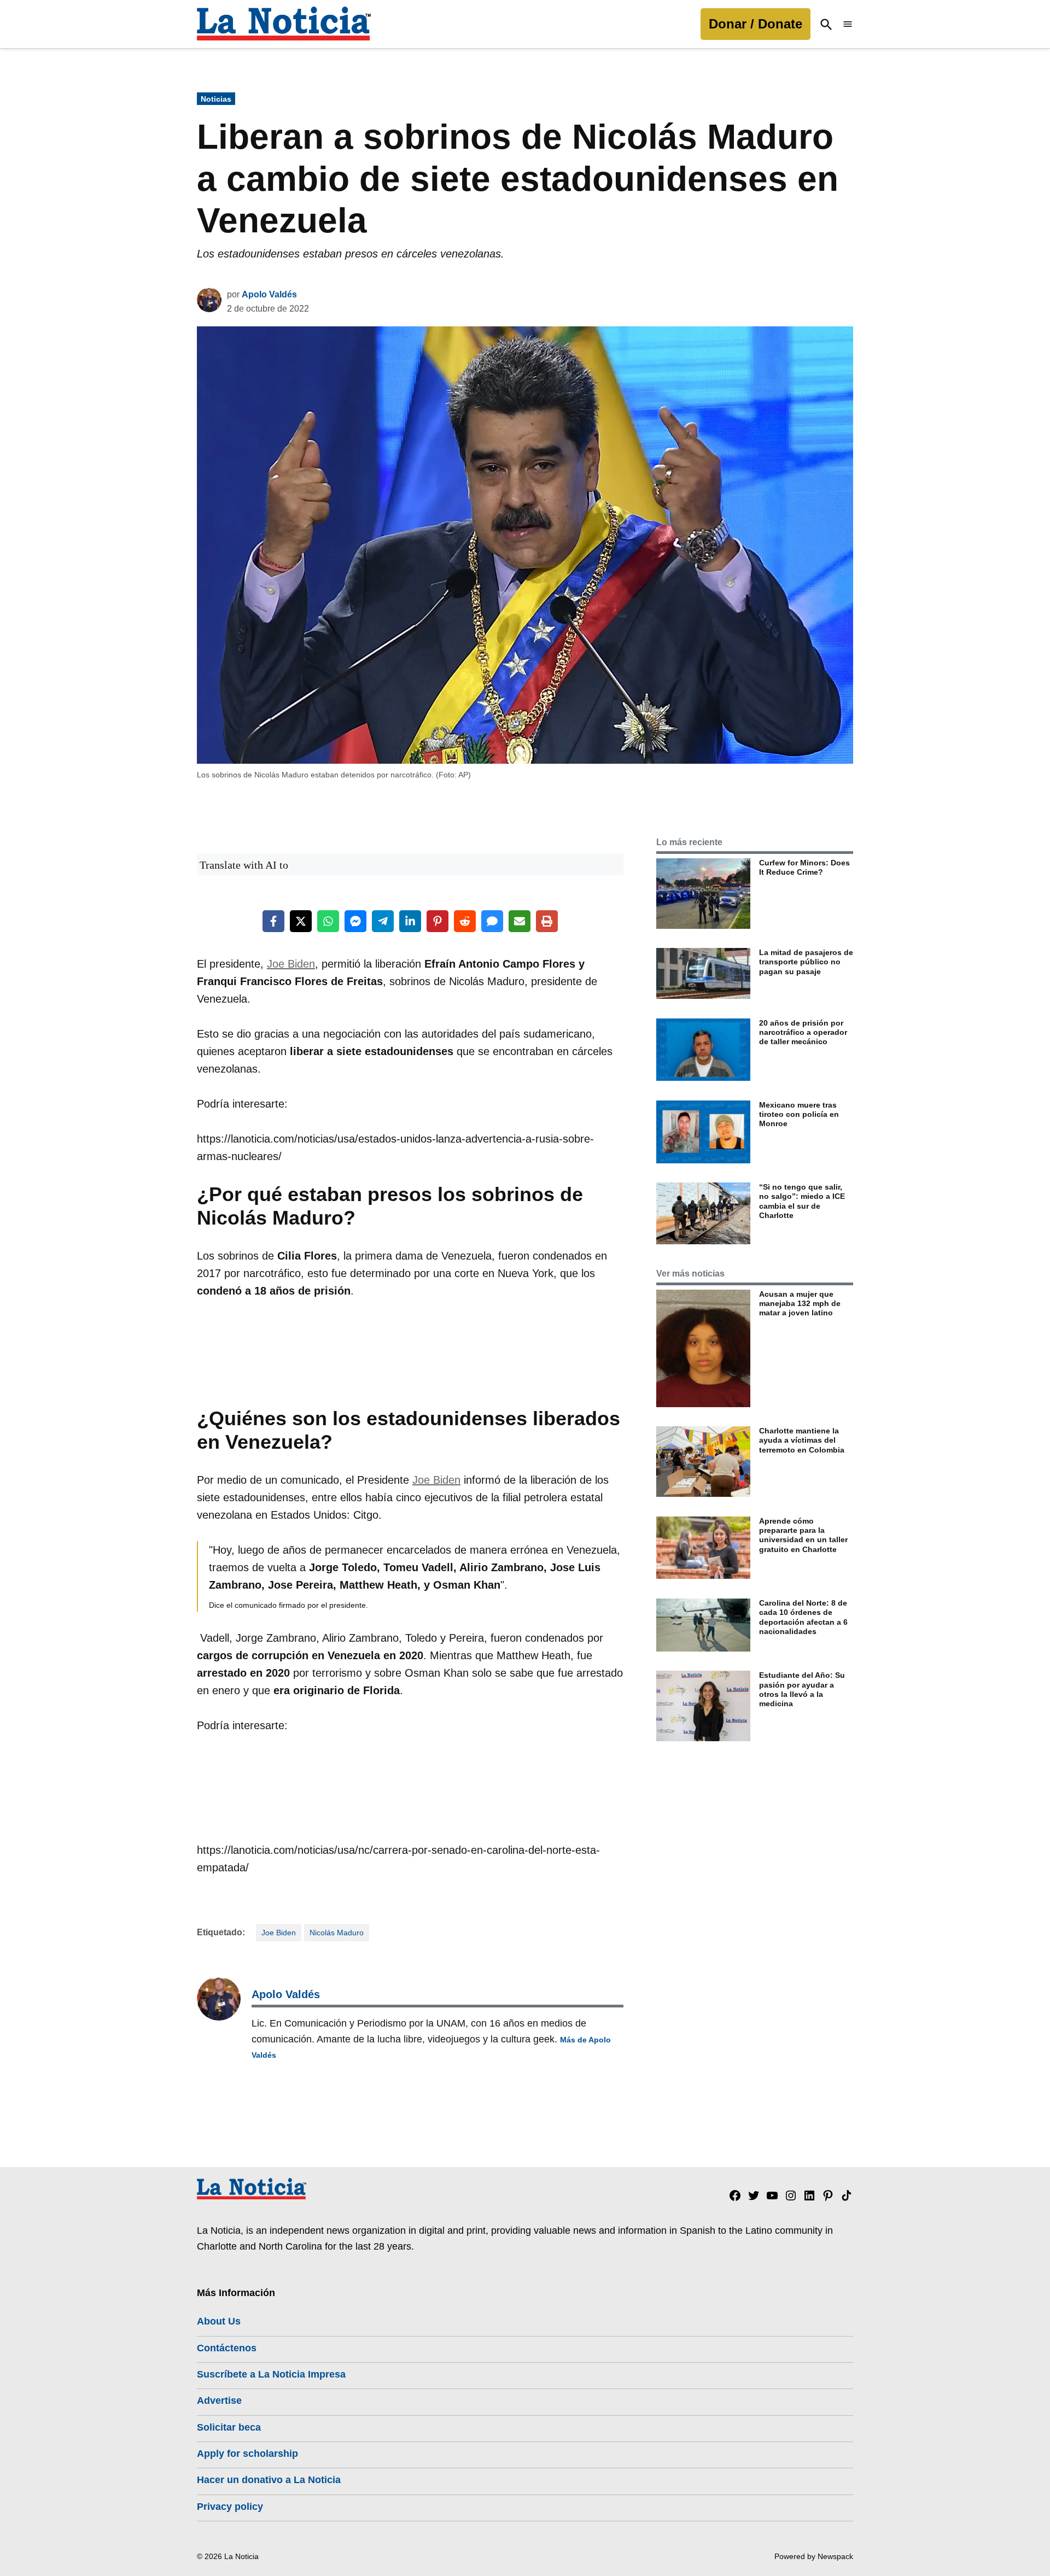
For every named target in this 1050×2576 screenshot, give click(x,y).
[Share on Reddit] (465, 921)
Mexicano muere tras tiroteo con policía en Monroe (799, 1114)
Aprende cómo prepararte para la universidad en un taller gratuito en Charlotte (803, 1535)
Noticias (216, 99)
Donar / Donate (756, 24)
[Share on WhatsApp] (328, 921)
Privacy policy (230, 2507)
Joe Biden (291, 964)
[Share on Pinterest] (437, 921)
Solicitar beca (229, 2427)
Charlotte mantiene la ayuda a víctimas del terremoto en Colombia (802, 1440)
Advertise (219, 2401)
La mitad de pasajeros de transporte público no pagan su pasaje (806, 962)
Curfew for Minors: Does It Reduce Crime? (804, 867)
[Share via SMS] (492, 921)
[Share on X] (301, 921)
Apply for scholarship (247, 2454)
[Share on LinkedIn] (410, 921)
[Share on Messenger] (355, 921)
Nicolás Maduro (337, 1933)
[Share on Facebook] (273, 921)
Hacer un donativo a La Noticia (269, 2480)
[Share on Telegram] (383, 921)
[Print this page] (547, 921)
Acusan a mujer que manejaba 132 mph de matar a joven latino (800, 1304)
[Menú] (848, 24)
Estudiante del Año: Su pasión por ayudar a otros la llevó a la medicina (802, 1689)
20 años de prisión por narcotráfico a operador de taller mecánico (803, 1032)
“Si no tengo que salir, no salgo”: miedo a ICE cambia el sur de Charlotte (802, 1201)
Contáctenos (227, 2348)
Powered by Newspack (814, 2556)
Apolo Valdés (269, 294)
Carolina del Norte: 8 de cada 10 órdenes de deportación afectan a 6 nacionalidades (803, 1617)
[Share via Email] (520, 921)
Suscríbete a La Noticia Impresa (271, 2374)
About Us (219, 2321)
